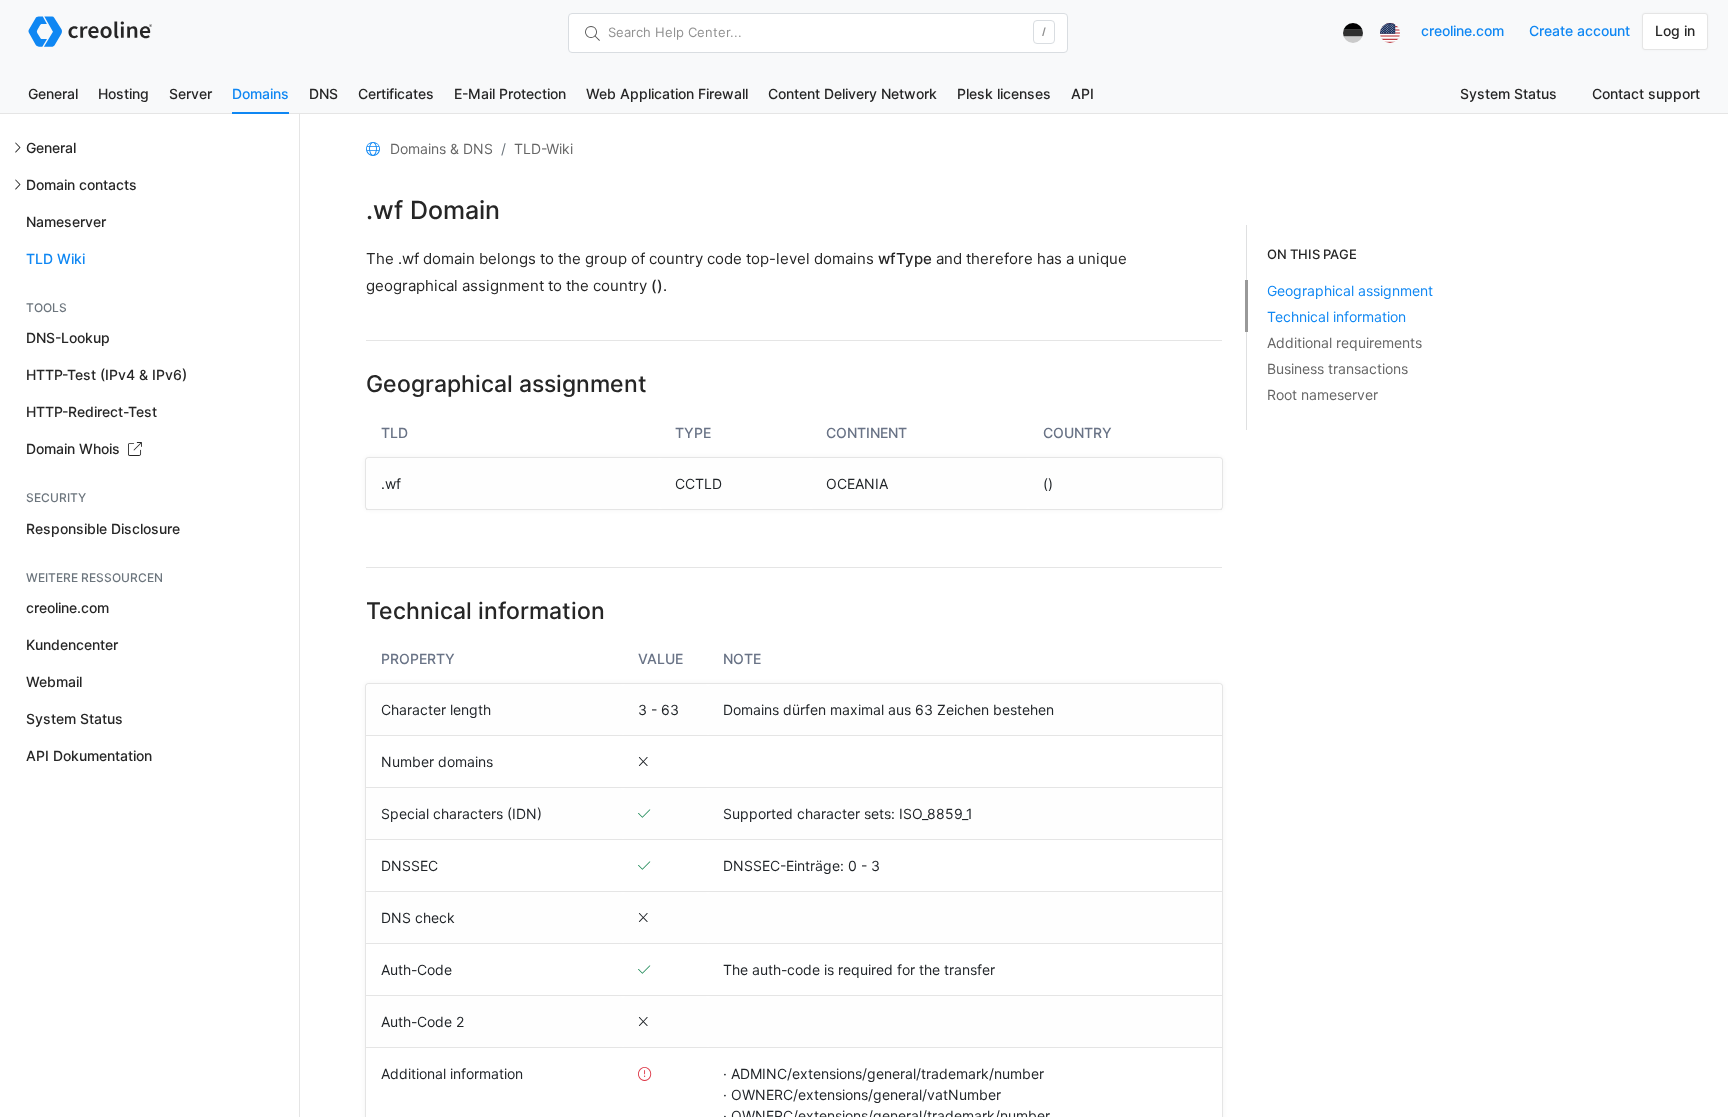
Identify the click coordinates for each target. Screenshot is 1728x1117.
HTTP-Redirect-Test (91, 411)
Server (190, 93)
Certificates (396, 93)
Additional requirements (1344, 342)
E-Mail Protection (510, 93)
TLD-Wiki (543, 148)
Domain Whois (75, 448)
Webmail (54, 681)
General (53, 93)
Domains (260, 93)
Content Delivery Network (852, 93)
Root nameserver (1322, 394)
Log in (1675, 30)
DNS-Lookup (68, 337)
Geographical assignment (1350, 290)
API (1082, 93)
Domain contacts (81, 184)
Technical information (1336, 316)
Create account (1579, 30)
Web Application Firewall (667, 93)
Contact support (1646, 93)
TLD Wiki (55, 258)
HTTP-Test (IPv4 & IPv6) (106, 374)
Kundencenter (72, 644)
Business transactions (1337, 368)
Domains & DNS (441, 148)
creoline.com (1462, 30)
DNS (323, 93)
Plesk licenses (1004, 93)
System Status (1508, 93)
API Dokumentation (89, 755)
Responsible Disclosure (103, 528)
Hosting (123, 93)
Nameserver (66, 221)
